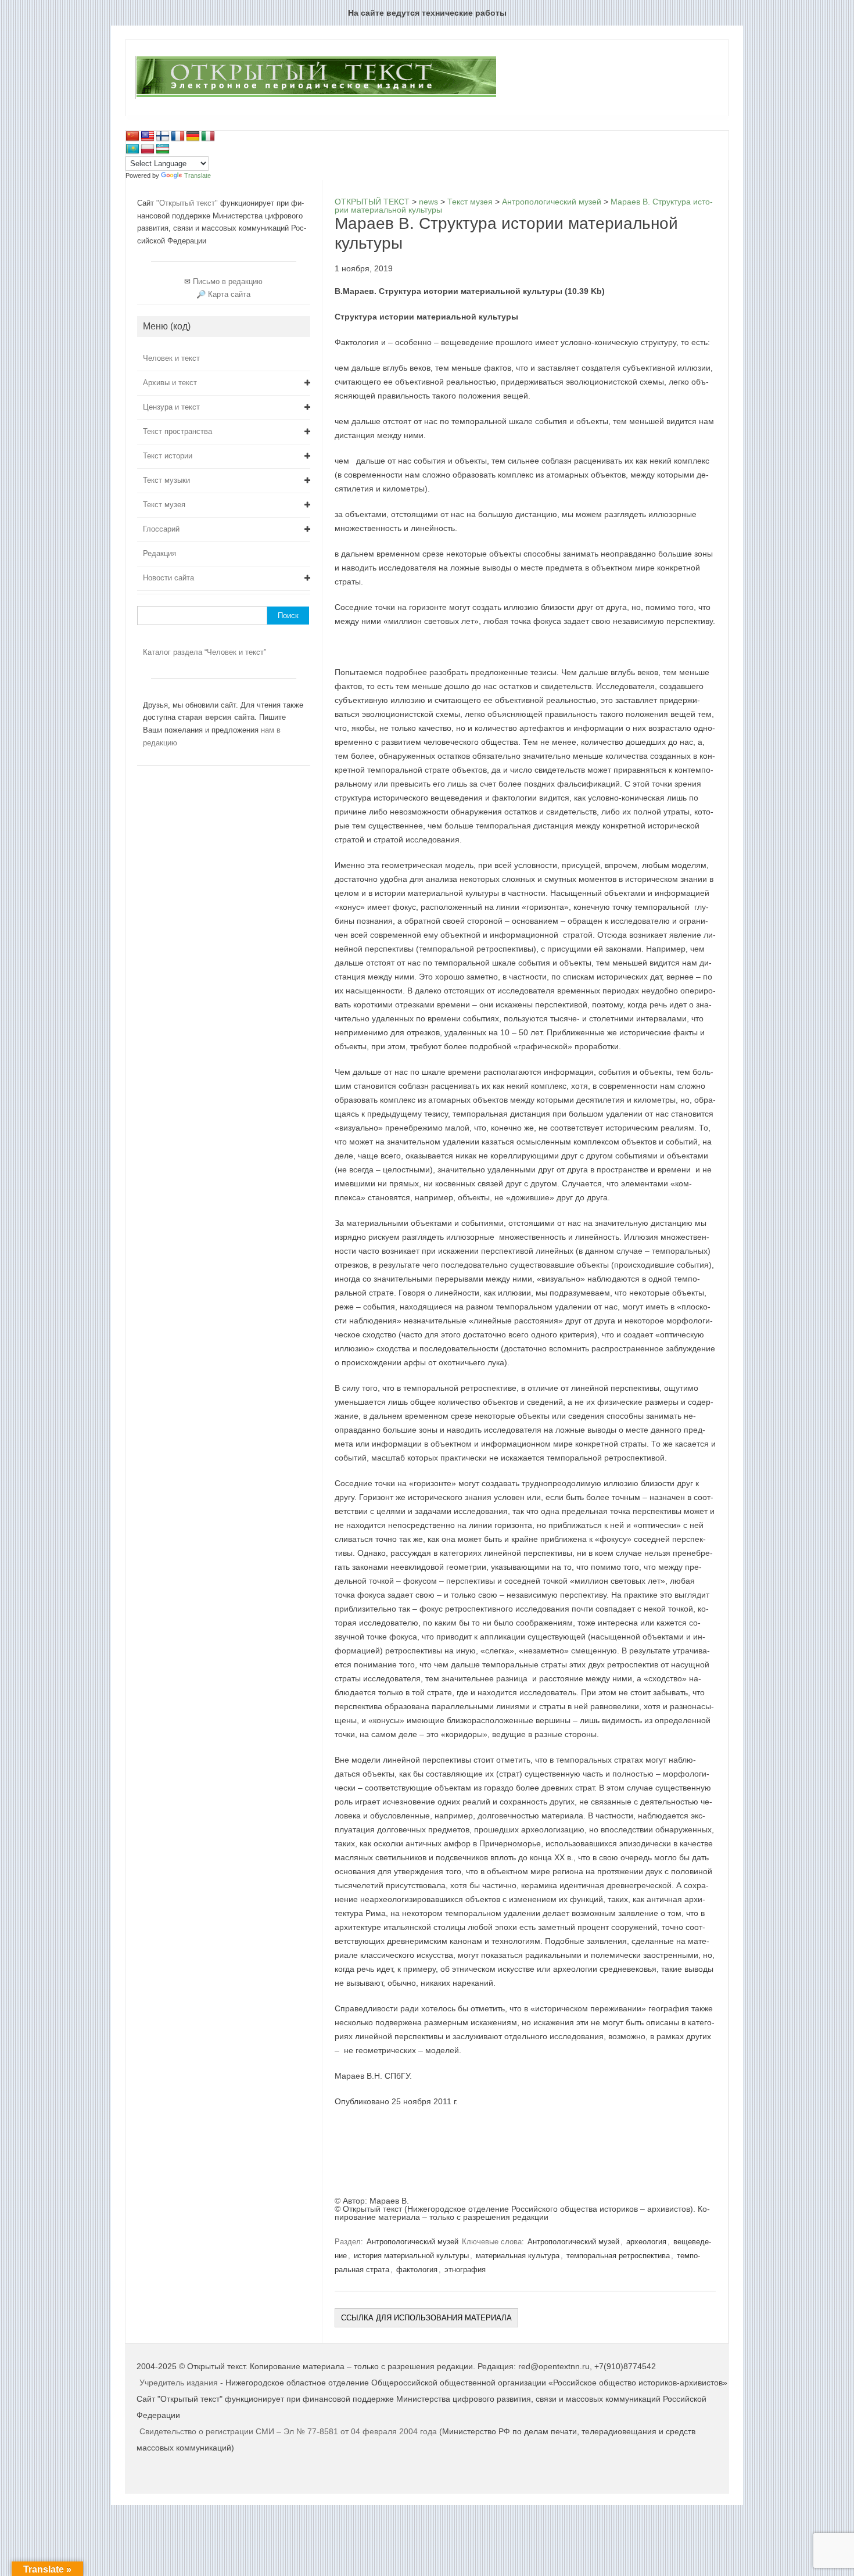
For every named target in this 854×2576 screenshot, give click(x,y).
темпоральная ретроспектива (618, 2256)
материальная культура (518, 2256)
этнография (465, 2270)
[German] (193, 137)
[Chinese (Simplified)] (132, 137)
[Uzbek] (163, 149)
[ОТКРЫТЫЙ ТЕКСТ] (316, 96)
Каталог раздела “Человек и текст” (204, 652)
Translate (198, 175)
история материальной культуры (411, 2256)
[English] (148, 137)
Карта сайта (229, 294)
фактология (417, 2270)
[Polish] (148, 149)
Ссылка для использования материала (426, 2318)
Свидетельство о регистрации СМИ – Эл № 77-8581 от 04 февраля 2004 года (289, 2431)
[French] (178, 137)
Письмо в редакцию (228, 281)
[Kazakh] (132, 149)
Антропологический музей (412, 2242)
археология (646, 2242)
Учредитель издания (179, 2383)
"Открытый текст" (188, 203)
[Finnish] (163, 137)
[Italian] (208, 137)
